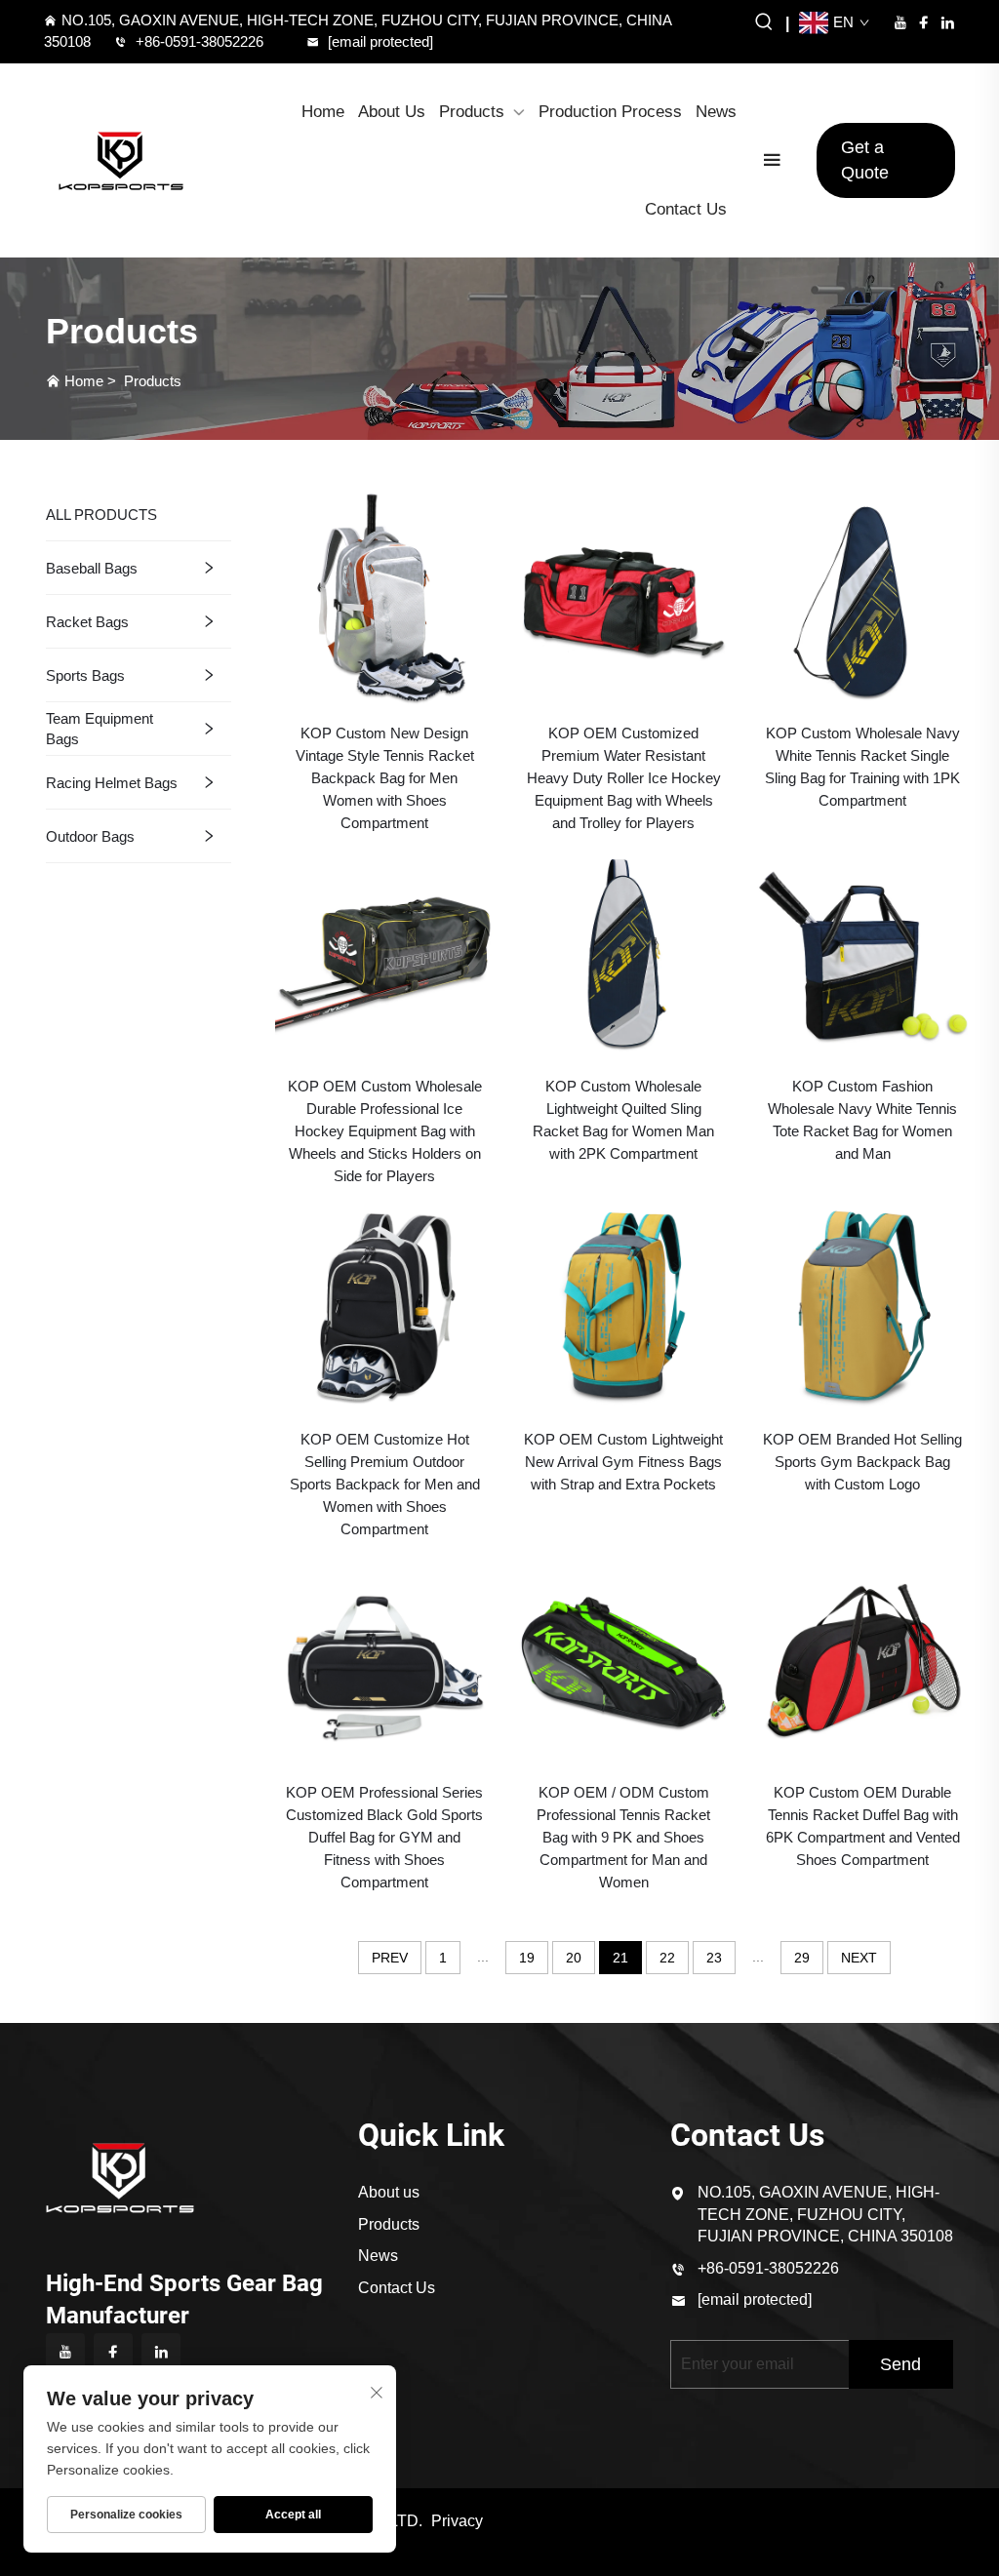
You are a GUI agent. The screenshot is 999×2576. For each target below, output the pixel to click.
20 (574, 1958)
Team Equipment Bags (100, 729)
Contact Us (686, 209)
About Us (392, 112)
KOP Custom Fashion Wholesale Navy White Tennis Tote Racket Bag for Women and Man (862, 1120)
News (716, 112)
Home (323, 112)
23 (714, 1958)
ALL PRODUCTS (101, 515)
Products (472, 112)
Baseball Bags (92, 568)
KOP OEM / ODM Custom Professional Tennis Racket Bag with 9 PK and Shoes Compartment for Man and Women (623, 1837)
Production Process (610, 112)
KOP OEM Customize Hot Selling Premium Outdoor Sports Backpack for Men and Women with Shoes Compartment (385, 1484)
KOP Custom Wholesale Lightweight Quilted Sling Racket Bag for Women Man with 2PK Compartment (623, 1120)
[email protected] (755, 2299)
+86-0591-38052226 (200, 41)
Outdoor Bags (90, 836)
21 (620, 1958)
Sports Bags (85, 675)
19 (527, 1958)
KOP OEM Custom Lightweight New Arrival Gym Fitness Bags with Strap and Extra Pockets (623, 1462)
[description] (120, 2175)
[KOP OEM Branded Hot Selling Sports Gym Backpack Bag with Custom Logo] (863, 1304)
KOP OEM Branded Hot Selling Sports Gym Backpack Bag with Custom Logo (862, 1462)
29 (802, 1958)
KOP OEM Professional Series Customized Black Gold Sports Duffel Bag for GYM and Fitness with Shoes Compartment (384, 1837)
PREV (390, 1958)
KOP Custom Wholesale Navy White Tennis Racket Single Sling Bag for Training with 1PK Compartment (862, 767)
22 (667, 1958)
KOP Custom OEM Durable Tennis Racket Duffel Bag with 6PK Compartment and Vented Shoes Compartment (863, 1826)
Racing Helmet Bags (112, 783)
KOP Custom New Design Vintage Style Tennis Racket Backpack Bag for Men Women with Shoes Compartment (385, 778)
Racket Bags (87, 622)
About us (389, 2192)
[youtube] (900, 22)
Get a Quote (865, 159)
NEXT (859, 1958)
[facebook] (924, 22)
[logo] (121, 161)
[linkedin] (947, 22)
